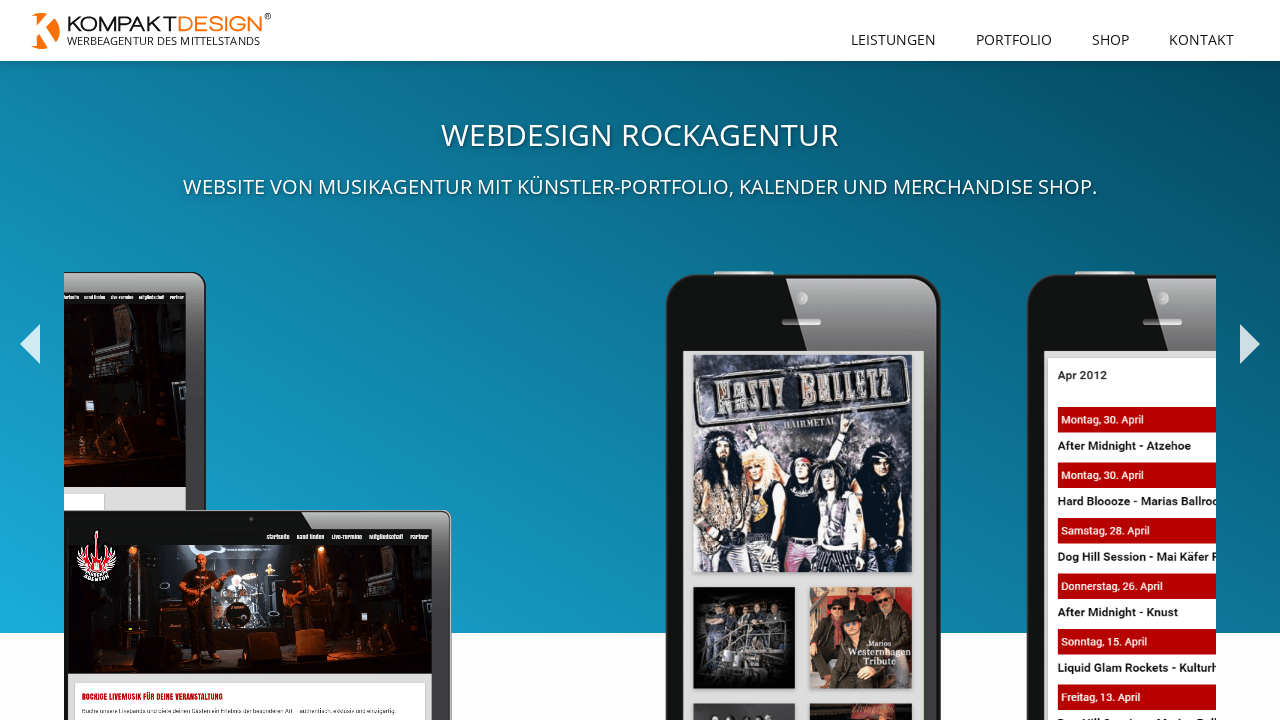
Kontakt (1201, 39)
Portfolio (1014, 39)
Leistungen (893, 39)
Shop (1110, 39)
